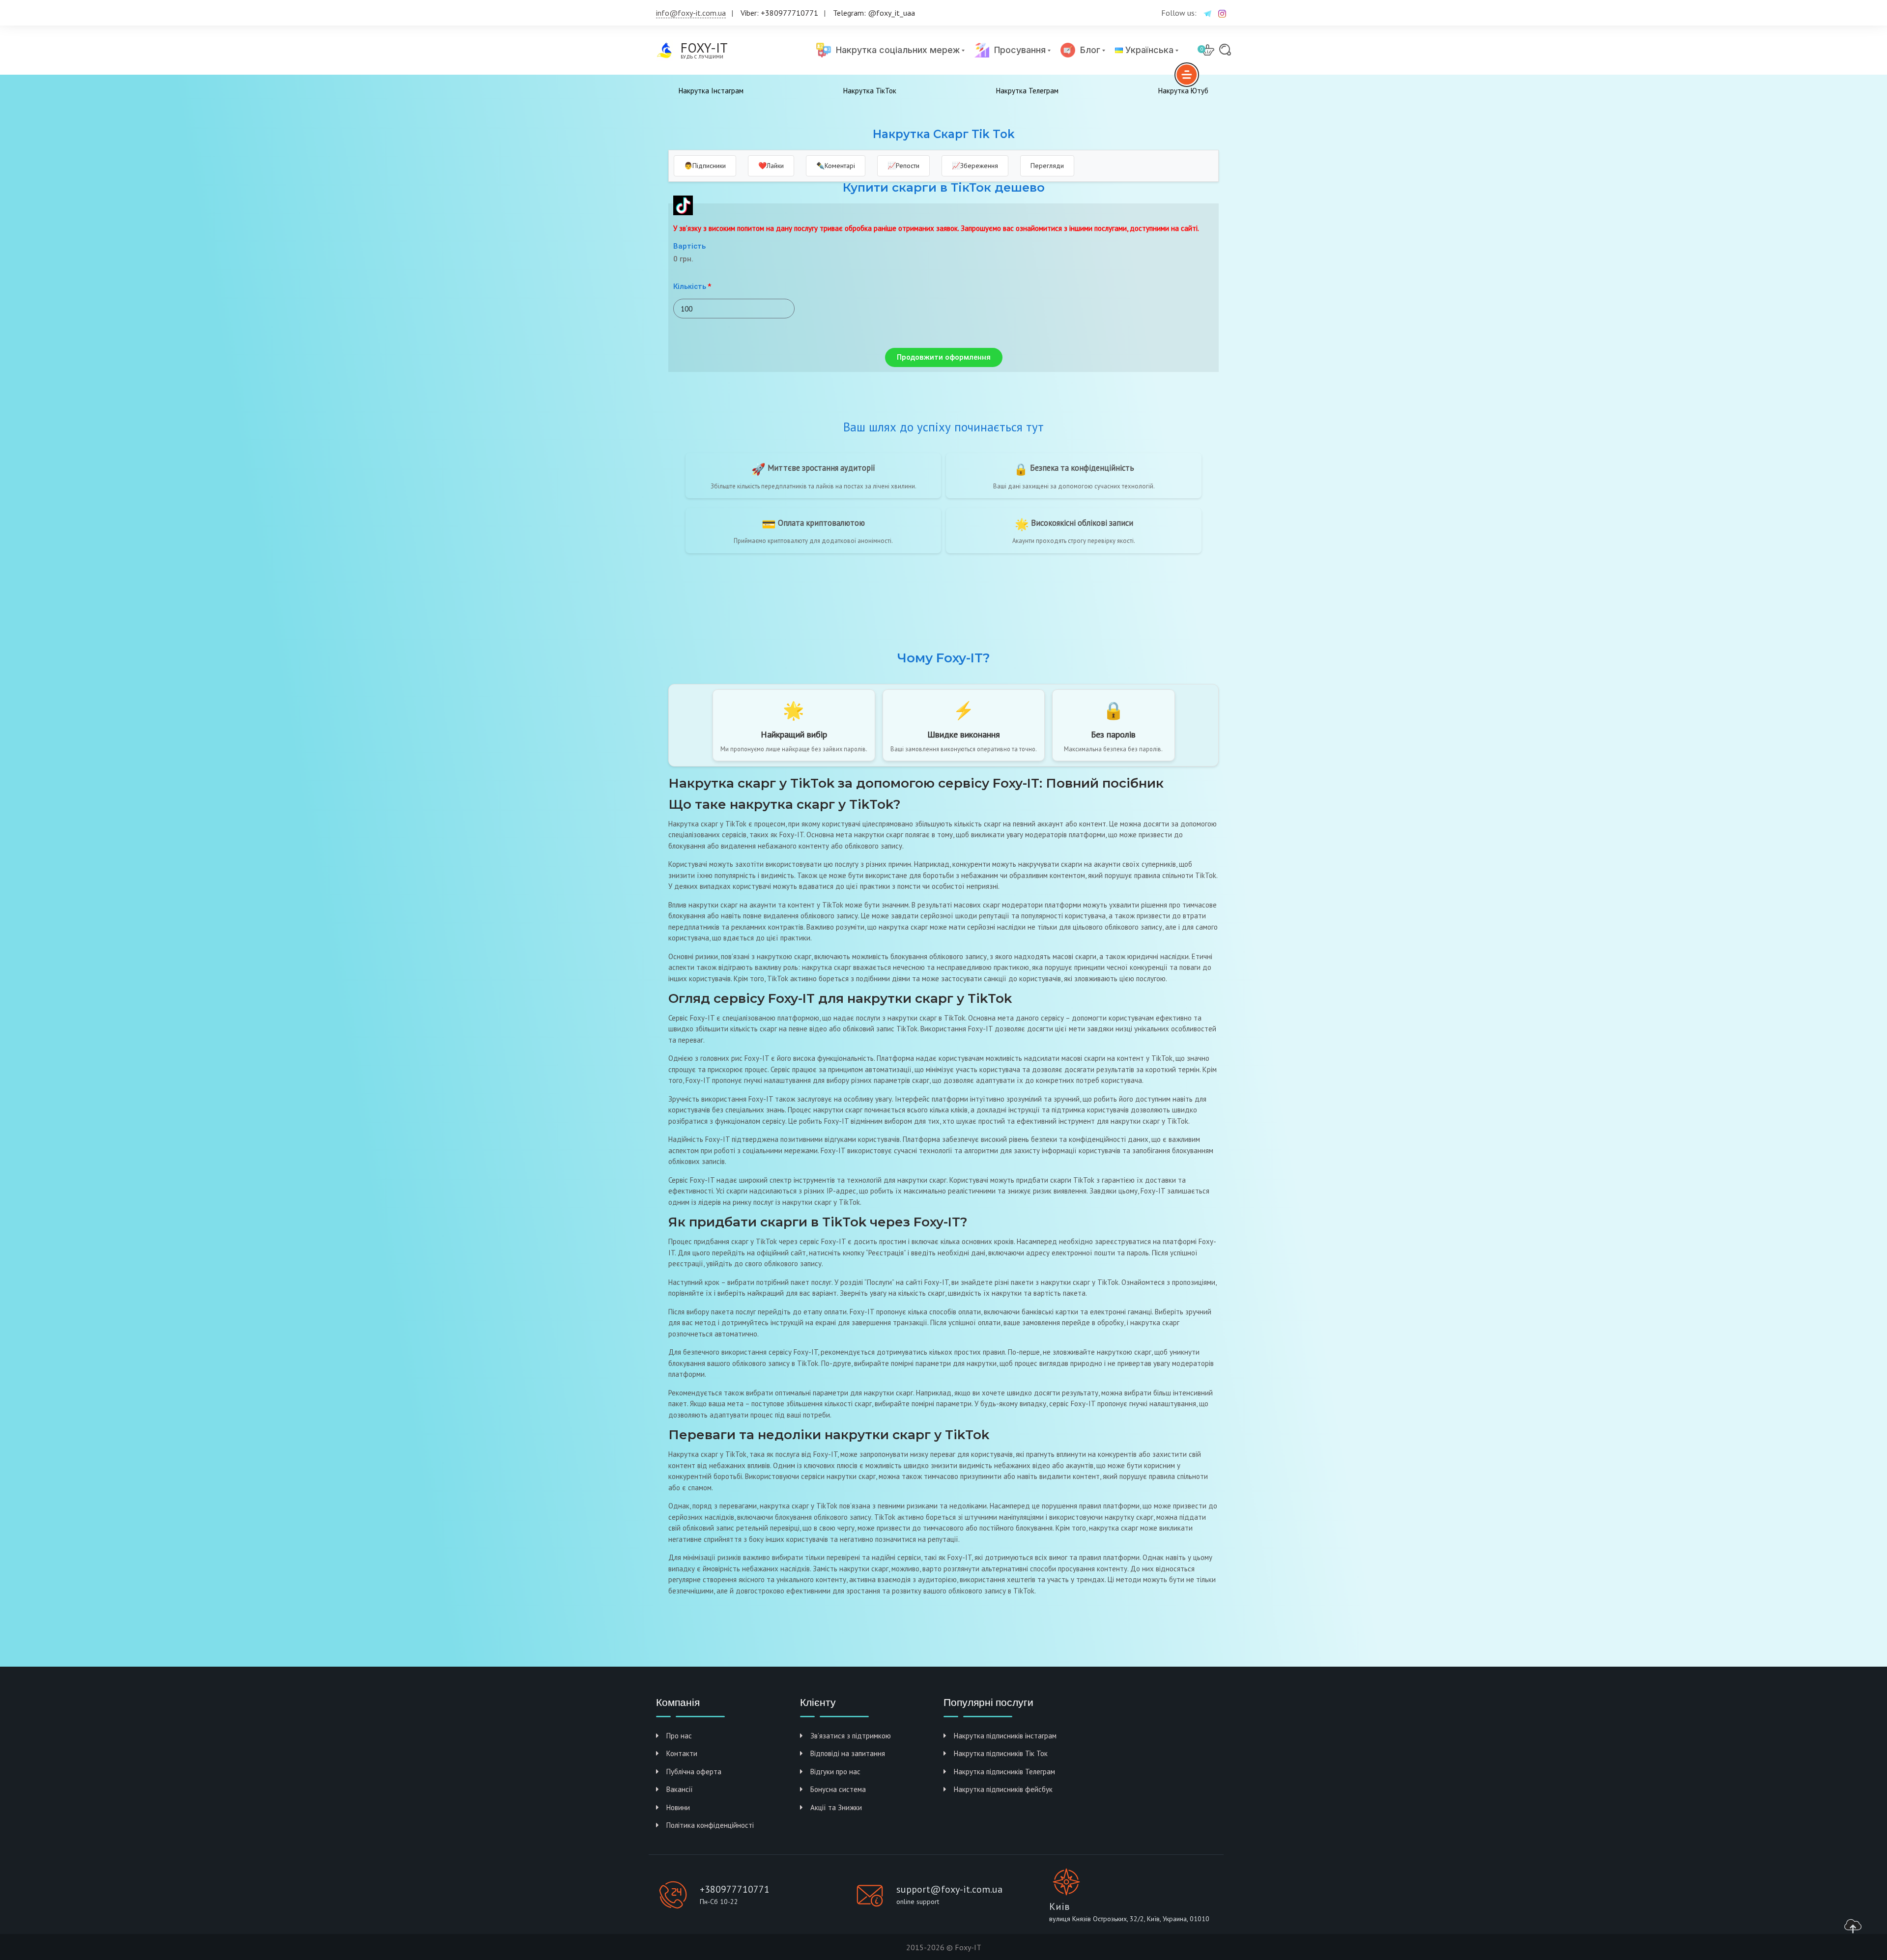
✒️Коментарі (836, 166)
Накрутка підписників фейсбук (1003, 1789)
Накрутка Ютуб (1183, 91)
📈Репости (903, 166)
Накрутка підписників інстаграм (1005, 1736)
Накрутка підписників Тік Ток (1001, 1753)
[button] (944, 357)
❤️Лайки (771, 166)
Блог (1088, 50)
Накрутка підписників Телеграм (1004, 1772)
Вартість (689, 246)
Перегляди (1047, 166)
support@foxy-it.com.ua (949, 1889)
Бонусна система (838, 1789)
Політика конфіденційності (710, 1825)
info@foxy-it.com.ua (691, 13)
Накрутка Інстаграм (711, 91)
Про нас (679, 1736)
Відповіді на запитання (848, 1753)
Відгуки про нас (835, 1772)
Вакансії (680, 1789)
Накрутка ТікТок (870, 91)
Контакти (682, 1753)
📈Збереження (975, 166)
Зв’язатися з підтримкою (851, 1736)
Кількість (690, 286)
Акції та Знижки (836, 1807)
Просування (1017, 50)
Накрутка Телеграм (1027, 91)
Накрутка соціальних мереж (895, 50)
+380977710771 (735, 1889)
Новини (678, 1807)
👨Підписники (705, 166)
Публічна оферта (694, 1772)
